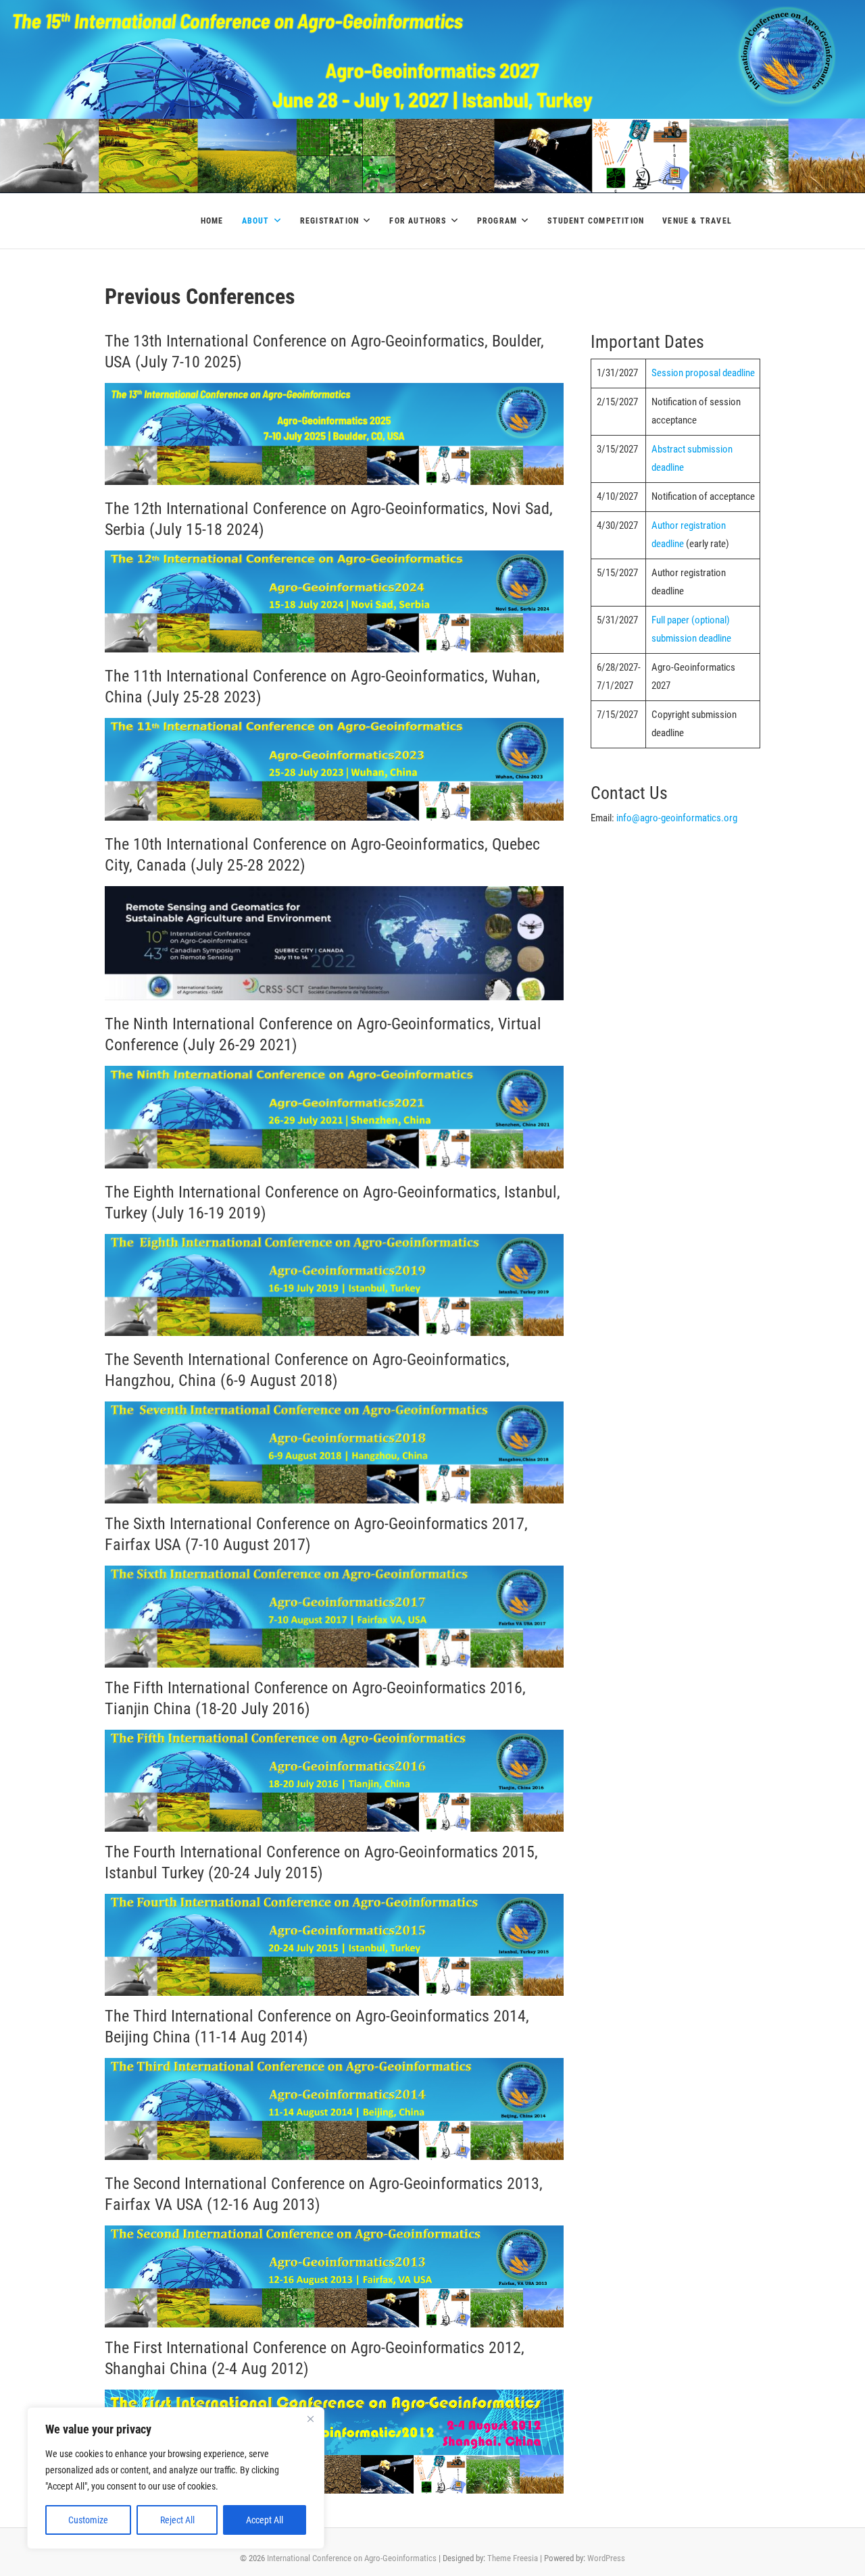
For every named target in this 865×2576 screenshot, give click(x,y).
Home (212, 221)
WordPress (606, 2558)
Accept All (265, 2520)
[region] (176, 2478)
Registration (329, 221)
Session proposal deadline (703, 373)
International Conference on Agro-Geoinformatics (352, 2558)
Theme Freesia (513, 2558)
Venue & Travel (697, 221)
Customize (88, 2520)
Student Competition (596, 221)
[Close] (310, 2419)
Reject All (177, 2520)
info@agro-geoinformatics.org (677, 818)
